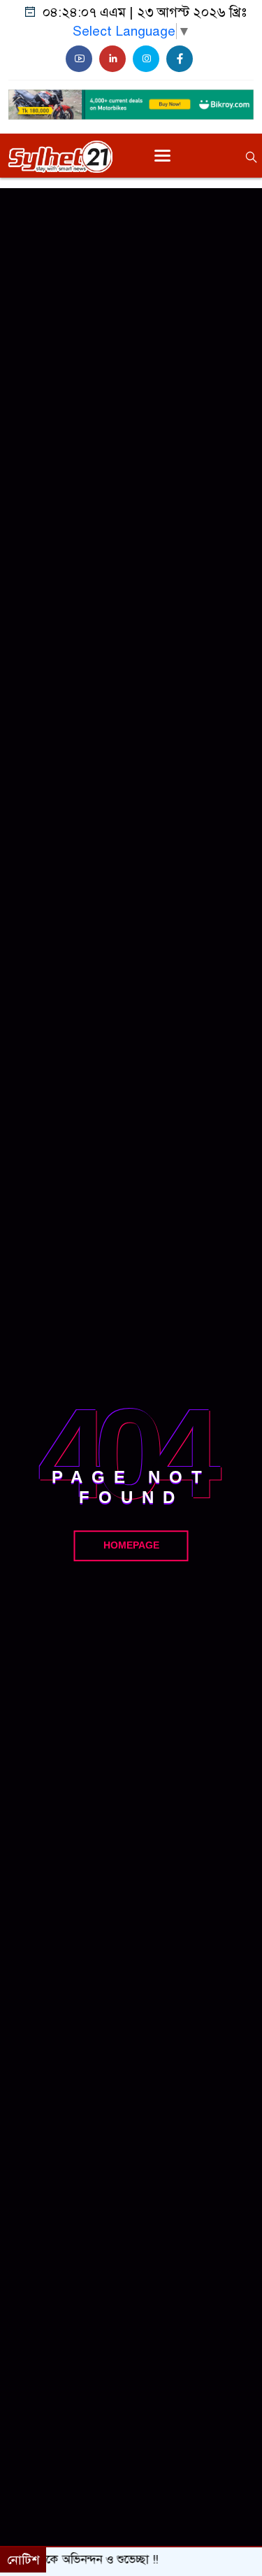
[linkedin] (112, 59)
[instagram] (146, 59)
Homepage (131, 1546)
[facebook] (180, 59)
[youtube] (79, 59)
